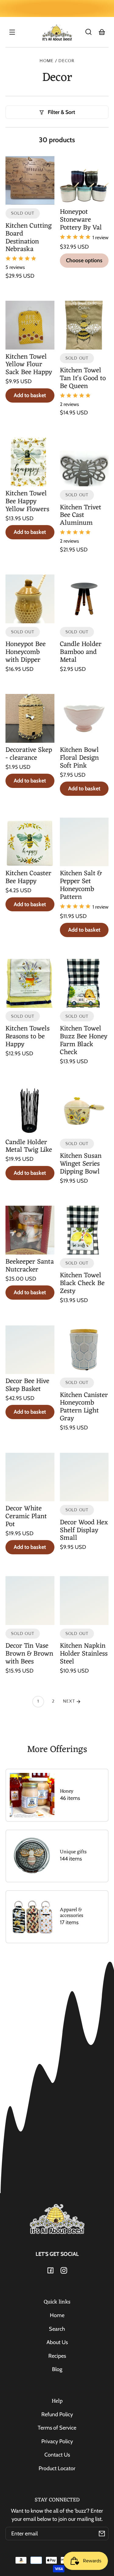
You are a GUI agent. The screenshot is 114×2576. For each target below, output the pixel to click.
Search (57, 2329)
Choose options (84, 260)
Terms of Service (57, 2428)
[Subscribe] (102, 2534)
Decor (66, 61)
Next (70, 1701)
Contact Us (57, 2455)
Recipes (57, 2356)
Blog (57, 2369)
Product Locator (57, 2468)
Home (47, 61)
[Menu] (12, 32)
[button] (88, 32)
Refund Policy (57, 2414)
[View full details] (30, 181)
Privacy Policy (57, 2441)
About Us (57, 2342)
